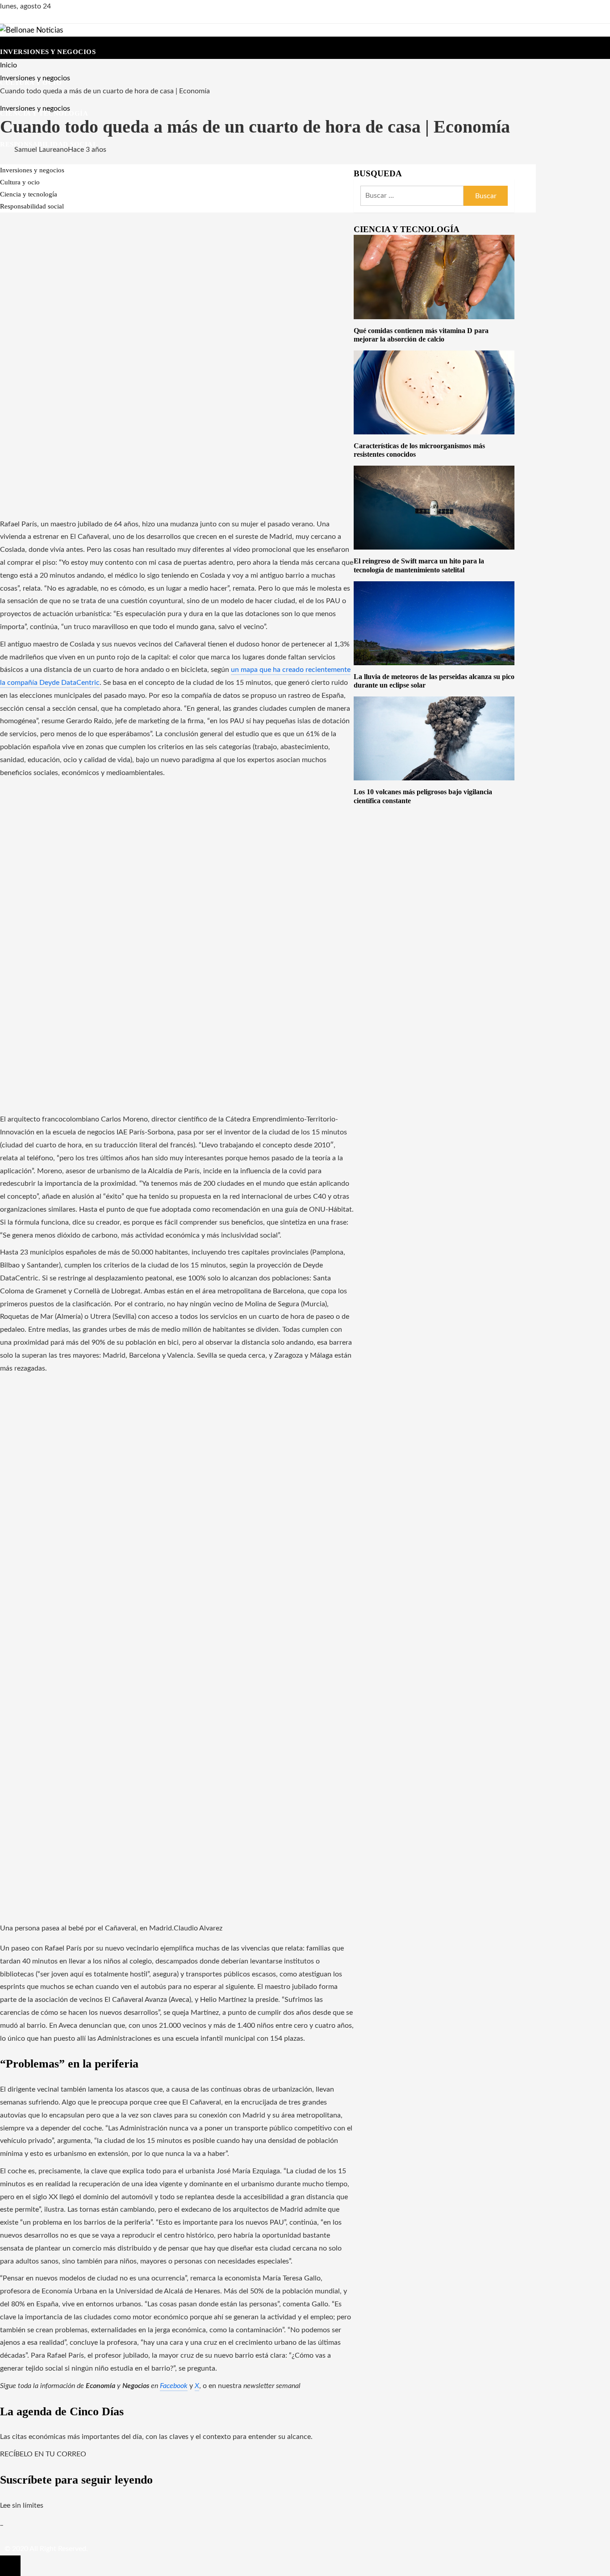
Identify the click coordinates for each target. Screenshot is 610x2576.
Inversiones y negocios (35, 108)
